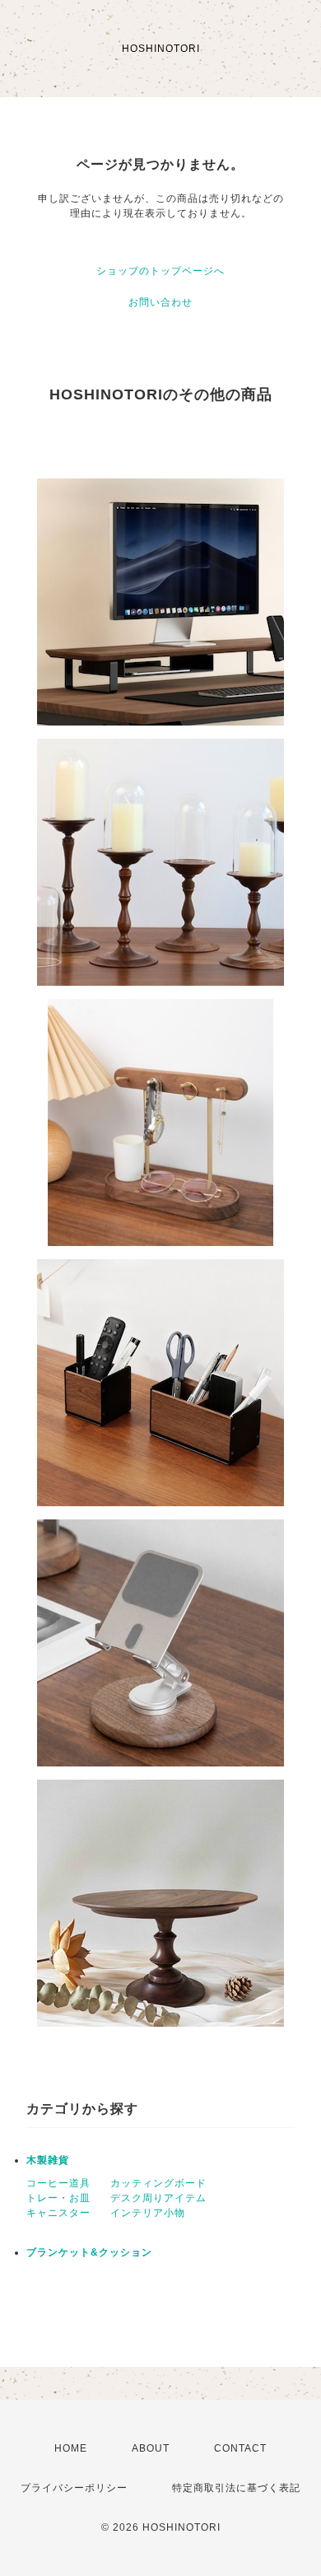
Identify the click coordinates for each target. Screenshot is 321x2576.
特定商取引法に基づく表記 (236, 2488)
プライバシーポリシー (74, 2488)
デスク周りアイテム (158, 2198)
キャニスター (58, 2213)
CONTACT (240, 2448)
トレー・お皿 (58, 2198)
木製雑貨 (48, 2160)
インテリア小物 (148, 2213)
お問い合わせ (160, 302)
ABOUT (151, 2448)
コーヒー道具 (58, 2183)
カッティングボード (158, 2183)
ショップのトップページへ (160, 271)
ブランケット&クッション (89, 2252)
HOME (71, 2448)
